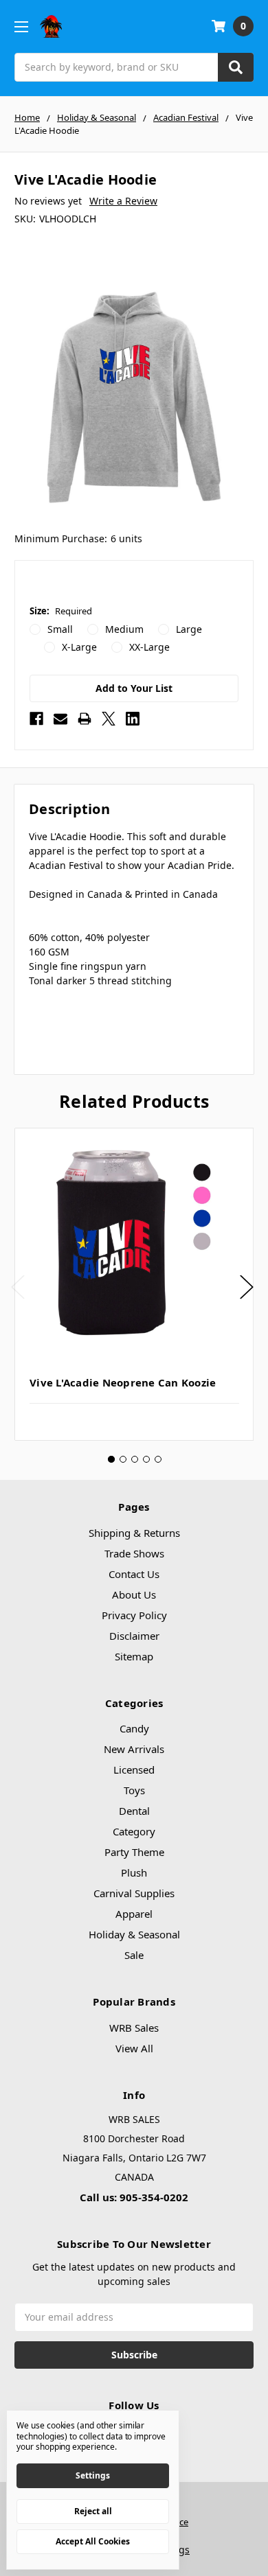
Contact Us (134, 1574)
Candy (134, 1728)
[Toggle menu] (21, 26)
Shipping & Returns (134, 1533)
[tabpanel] (134, 1284)
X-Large (79, 647)
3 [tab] (135, 1459)
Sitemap (134, 1656)
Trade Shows (134, 1553)
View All (134, 2048)
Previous (18, 1287)
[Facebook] (36, 719)
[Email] (60, 719)
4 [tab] (146, 1459)
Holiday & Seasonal (134, 1934)
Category (134, 1831)
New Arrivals (134, 1749)
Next (247, 1287)
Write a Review (123, 201)
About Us (134, 1594)
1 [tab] (111, 1459)
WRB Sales (134, 2028)
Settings (93, 2475)
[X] (109, 719)
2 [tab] (123, 1459)
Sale (134, 1955)
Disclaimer (134, 1636)
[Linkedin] (133, 719)
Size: (61, 611)
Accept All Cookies (93, 2541)
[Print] (85, 719)
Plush (134, 1872)
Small (60, 629)
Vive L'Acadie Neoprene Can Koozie (123, 1382)
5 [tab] (158, 1459)
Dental (134, 1811)
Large (189, 629)
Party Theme (134, 1852)
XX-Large (149, 647)
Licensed (134, 1769)
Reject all (93, 2511)
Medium (124, 629)
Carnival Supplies (134, 1893)
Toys (134, 1790)
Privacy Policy (134, 1615)
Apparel (134, 1914)
